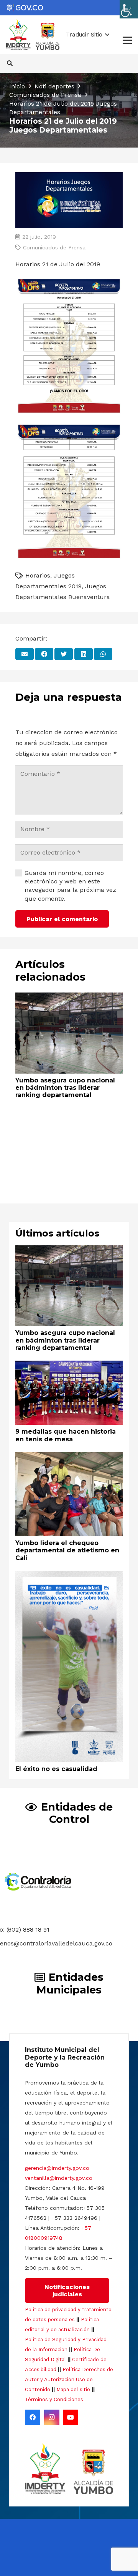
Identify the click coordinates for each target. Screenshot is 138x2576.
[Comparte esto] (44, 654)
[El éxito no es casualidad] (69, 1576)
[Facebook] (33, 2417)
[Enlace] (25, 8)
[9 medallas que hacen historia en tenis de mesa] (69, 1366)
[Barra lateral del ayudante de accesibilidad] (129, 9)
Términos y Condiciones (54, 2399)
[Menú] (127, 40)
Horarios (38, 575)
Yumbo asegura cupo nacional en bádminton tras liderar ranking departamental (65, 1088)
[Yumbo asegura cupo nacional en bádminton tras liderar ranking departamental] (69, 998)
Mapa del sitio (73, 2389)
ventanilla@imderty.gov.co (59, 2178)
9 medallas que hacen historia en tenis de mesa (66, 1435)
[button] (88, 35)
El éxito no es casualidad (56, 1769)
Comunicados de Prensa (54, 247)
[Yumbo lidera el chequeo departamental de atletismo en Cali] (69, 1457)
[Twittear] (64, 654)
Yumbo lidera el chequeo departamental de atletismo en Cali (67, 1550)
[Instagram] (52, 2417)
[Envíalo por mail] (25, 654)
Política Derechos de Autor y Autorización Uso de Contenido (69, 2379)
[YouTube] (71, 2417)
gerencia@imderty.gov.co (57, 2168)
